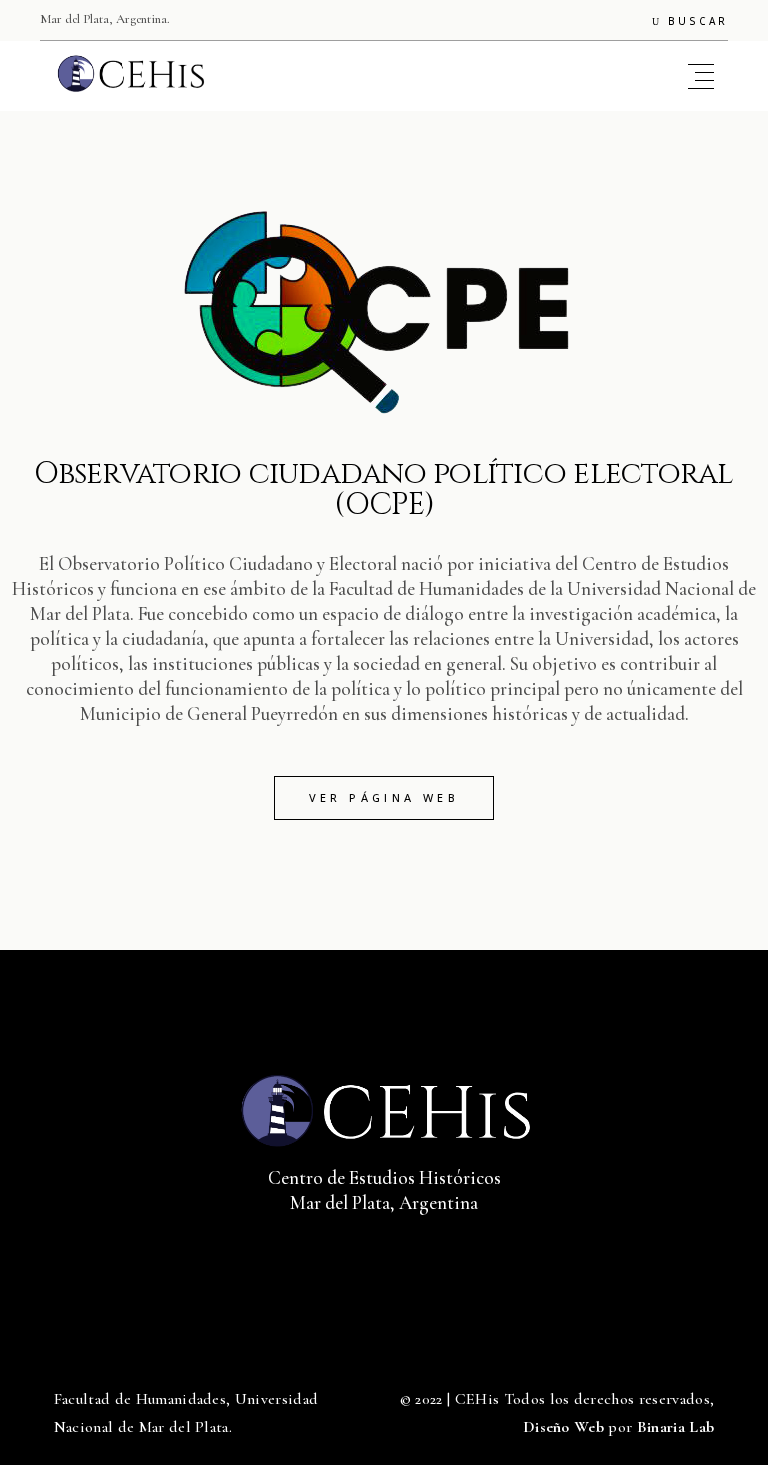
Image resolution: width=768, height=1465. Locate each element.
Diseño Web (563, 1427)
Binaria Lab (676, 1427)
